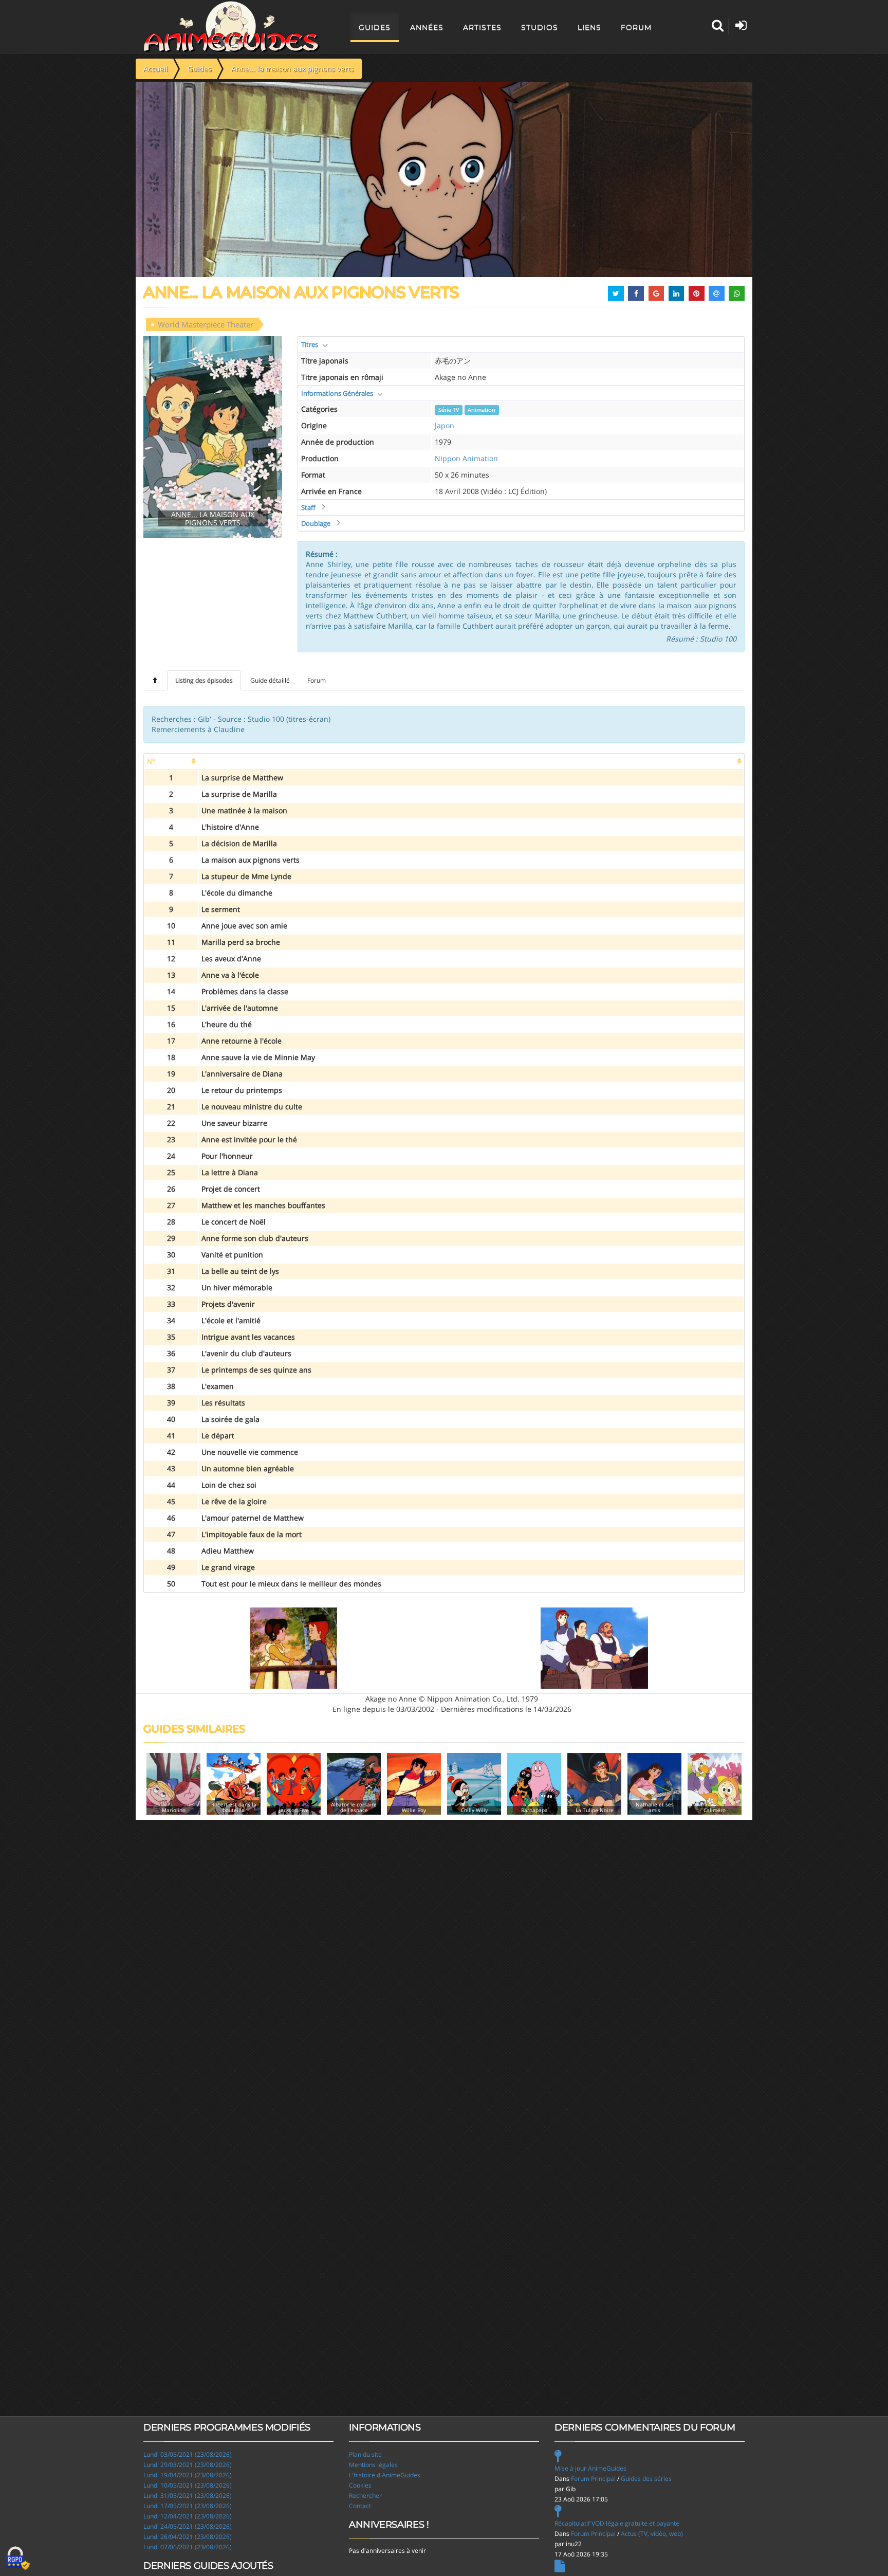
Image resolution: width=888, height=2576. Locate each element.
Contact (360, 2506)
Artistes (482, 27)
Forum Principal (593, 2479)
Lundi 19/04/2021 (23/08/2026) (188, 2475)
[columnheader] (171, 762)
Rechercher (365, 2496)
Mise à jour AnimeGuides (590, 2468)
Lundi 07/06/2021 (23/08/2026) (188, 2547)
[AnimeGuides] (232, 27)
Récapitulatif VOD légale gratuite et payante (617, 2523)
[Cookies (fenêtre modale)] (18, 2559)
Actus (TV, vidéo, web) (652, 2534)
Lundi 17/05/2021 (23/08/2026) (188, 2506)
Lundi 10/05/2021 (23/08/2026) (188, 2485)
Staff (308, 507)
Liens (589, 27)
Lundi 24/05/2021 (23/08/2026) (188, 2526)
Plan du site (365, 2454)
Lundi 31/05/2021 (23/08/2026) (188, 2496)
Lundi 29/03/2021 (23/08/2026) (188, 2465)
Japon (445, 425)
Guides (375, 27)
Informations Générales (337, 393)
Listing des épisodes (204, 680)
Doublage (316, 523)
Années (427, 27)
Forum (636, 27)
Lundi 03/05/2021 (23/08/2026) (188, 2454)
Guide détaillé (270, 680)
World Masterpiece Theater (206, 324)
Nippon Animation (466, 458)
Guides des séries (646, 2479)
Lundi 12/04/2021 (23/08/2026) (188, 2516)
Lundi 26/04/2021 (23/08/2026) (188, 2537)
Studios (540, 27)
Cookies (360, 2485)
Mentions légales (373, 2465)
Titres (310, 344)
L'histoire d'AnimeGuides (385, 2475)
